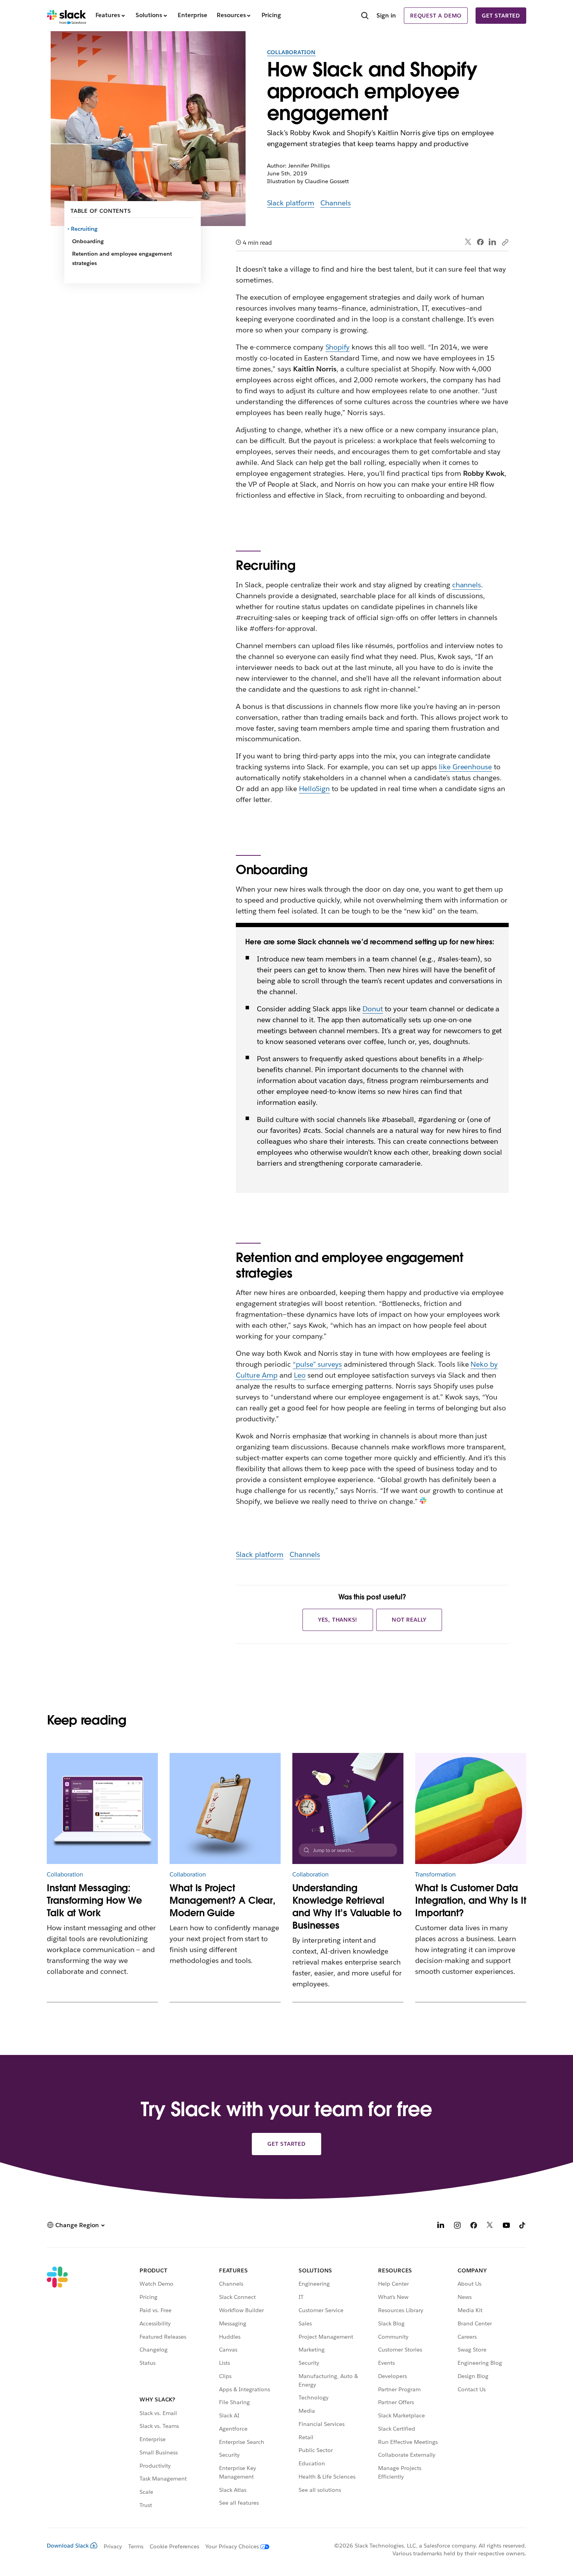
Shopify (338, 347)
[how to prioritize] (225, 1808)
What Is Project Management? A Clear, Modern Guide (223, 1900)
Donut (373, 1009)
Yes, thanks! (338, 1620)
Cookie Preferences (175, 2546)
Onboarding (88, 241)
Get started (501, 16)
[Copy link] (505, 242)
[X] (490, 2226)
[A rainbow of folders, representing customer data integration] (471, 1808)
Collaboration (291, 52)
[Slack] (66, 16)
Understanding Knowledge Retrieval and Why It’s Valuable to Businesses (347, 1907)
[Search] (365, 16)
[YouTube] (506, 2226)
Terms (136, 2546)
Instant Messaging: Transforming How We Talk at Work (94, 1900)
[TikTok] (523, 2226)
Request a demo (436, 16)
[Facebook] (480, 242)
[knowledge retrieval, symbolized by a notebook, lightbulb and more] (348, 1808)
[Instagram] (457, 2226)
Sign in (386, 15)
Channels (336, 203)
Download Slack (68, 2546)
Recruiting (85, 229)
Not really (409, 1620)
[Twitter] (468, 242)
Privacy (113, 2546)
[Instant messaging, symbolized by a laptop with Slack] (102, 1808)
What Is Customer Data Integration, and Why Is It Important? (471, 1900)
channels (467, 585)
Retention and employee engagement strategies (122, 258)
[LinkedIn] (493, 242)
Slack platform (291, 203)
